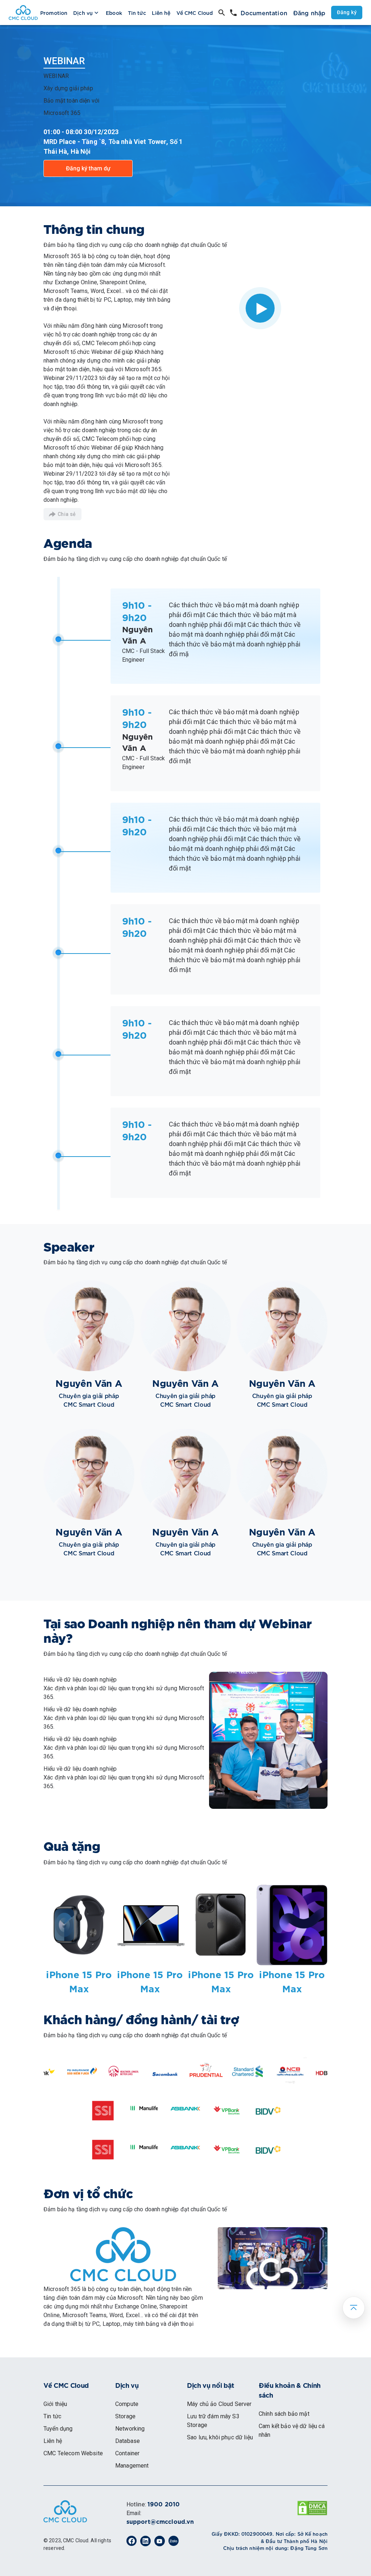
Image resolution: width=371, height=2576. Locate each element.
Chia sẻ (67, 514)
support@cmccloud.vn (160, 2522)
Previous (38, 2073)
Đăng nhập (309, 13)
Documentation (264, 13)
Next (333, 2073)
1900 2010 (164, 2505)
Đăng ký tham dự (88, 168)
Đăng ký (347, 12)
